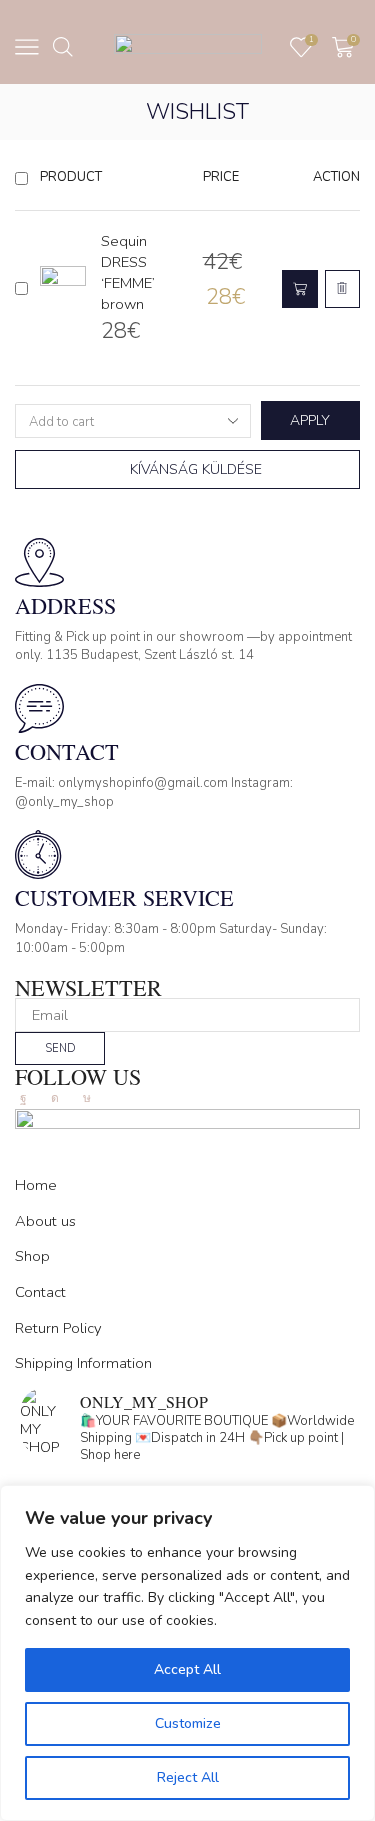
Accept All (187, 1669)
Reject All (188, 1777)
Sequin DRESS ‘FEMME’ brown (128, 272)
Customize (188, 1723)
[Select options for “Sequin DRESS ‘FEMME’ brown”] (300, 289)
